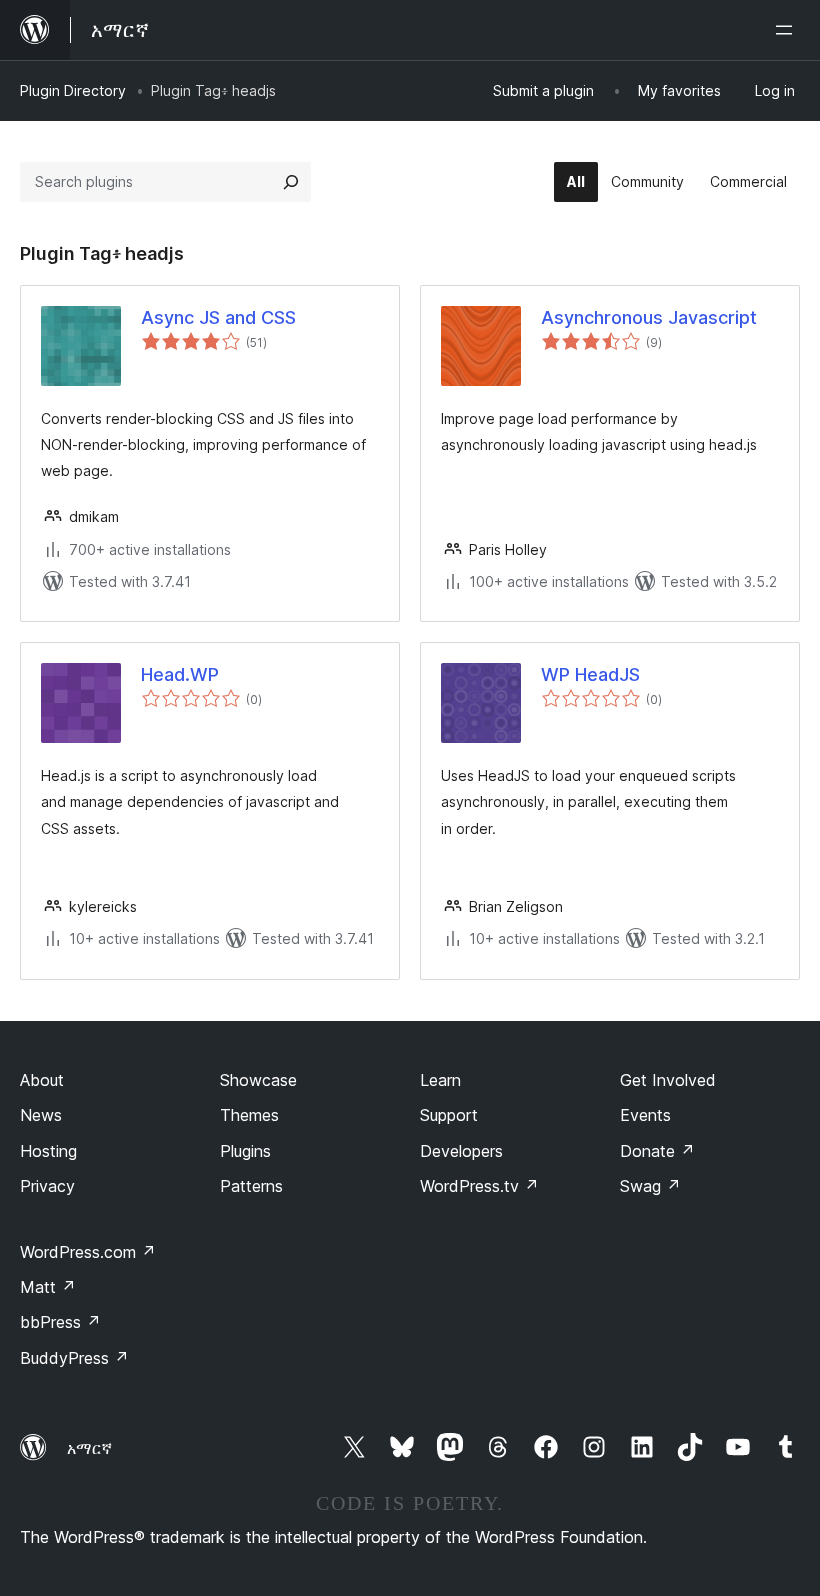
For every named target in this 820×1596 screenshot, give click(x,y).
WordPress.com (88, 1252)
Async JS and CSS (218, 317)
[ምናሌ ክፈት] (788, 30)
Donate (657, 1151)
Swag (650, 1186)
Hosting (48, 1151)
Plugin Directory (73, 90)
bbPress (60, 1322)
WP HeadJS (590, 674)
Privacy (47, 1186)
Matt (48, 1287)
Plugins (245, 1151)
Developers (461, 1151)
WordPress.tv (479, 1186)
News (41, 1115)
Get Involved (668, 1080)
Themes (249, 1115)
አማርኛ (89, 1448)
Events (645, 1115)
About (42, 1080)
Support (449, 1115)
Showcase (258, 1080)
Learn (440, 1080)
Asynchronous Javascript (649, 317)
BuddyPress (74, 1358)
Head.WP (180, 674)
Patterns (251, 1186)
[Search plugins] (291, 182)
